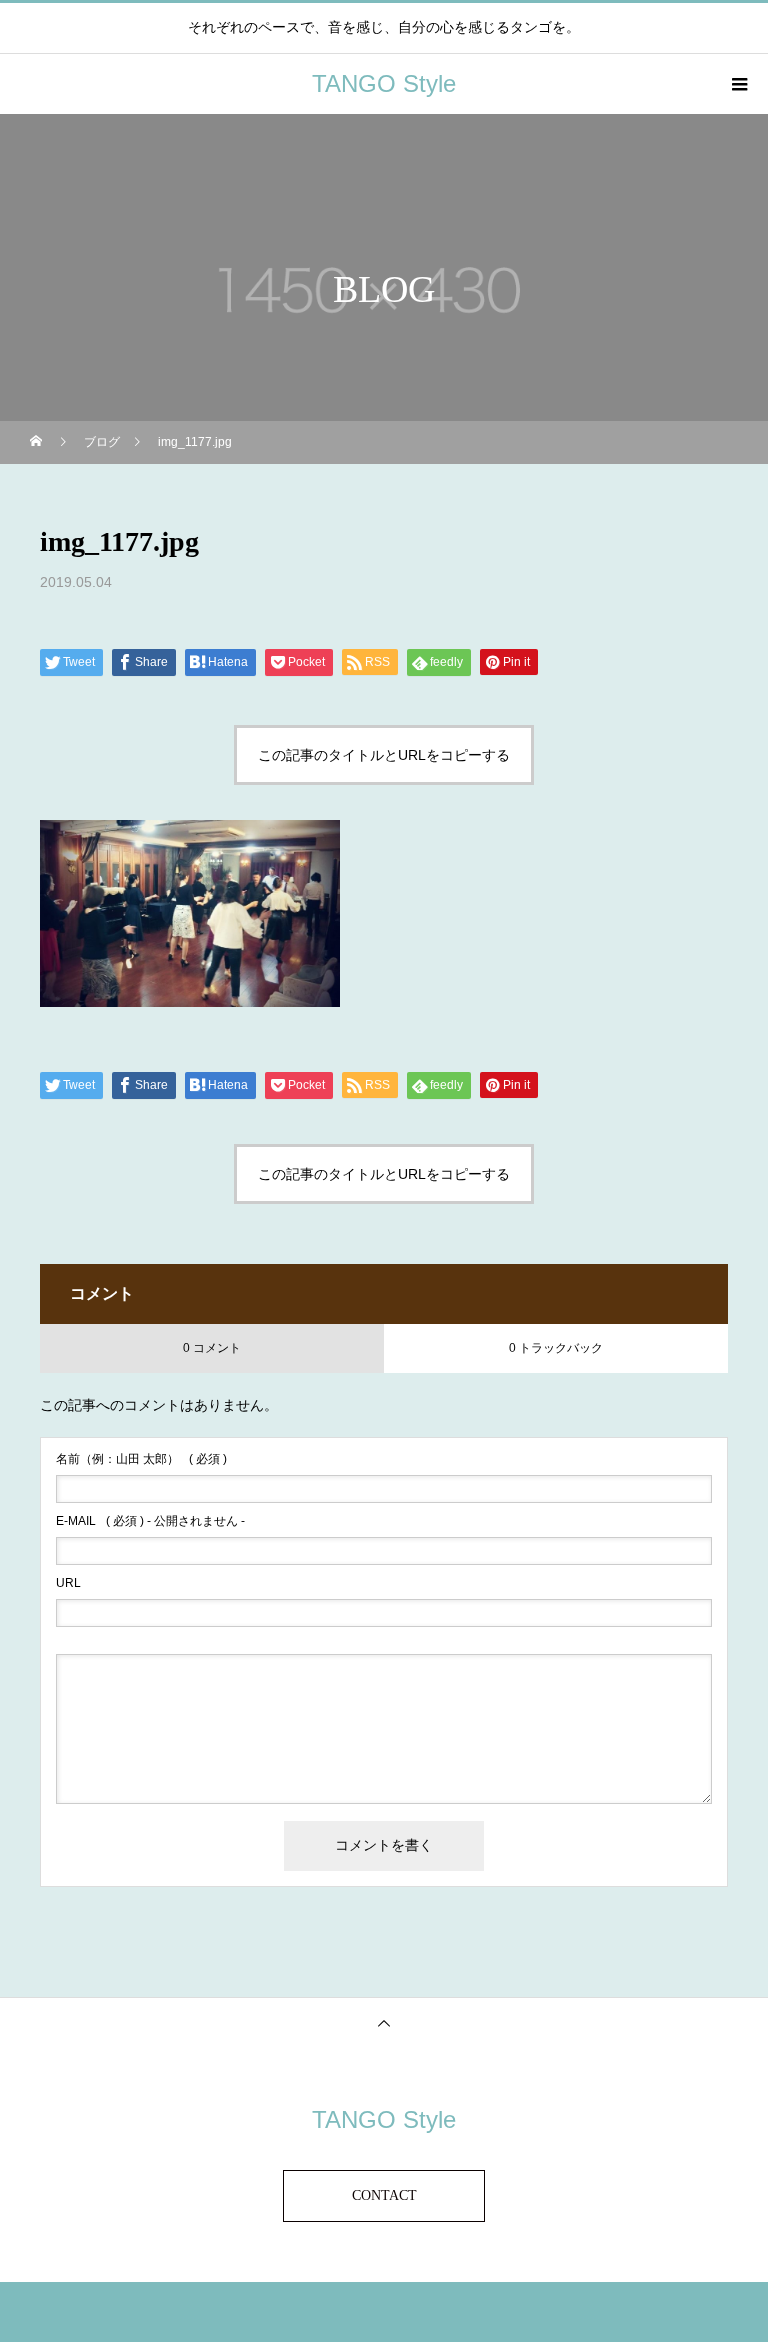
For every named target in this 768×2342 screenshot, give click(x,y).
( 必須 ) (141, 1459)
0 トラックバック (556, 1348)
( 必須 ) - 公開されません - (150, 1521)
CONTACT (384, 2195)
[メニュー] (738, 84)
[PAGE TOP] (384, 2022)
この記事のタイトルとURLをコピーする (384, 755)
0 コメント (212, 1348)
